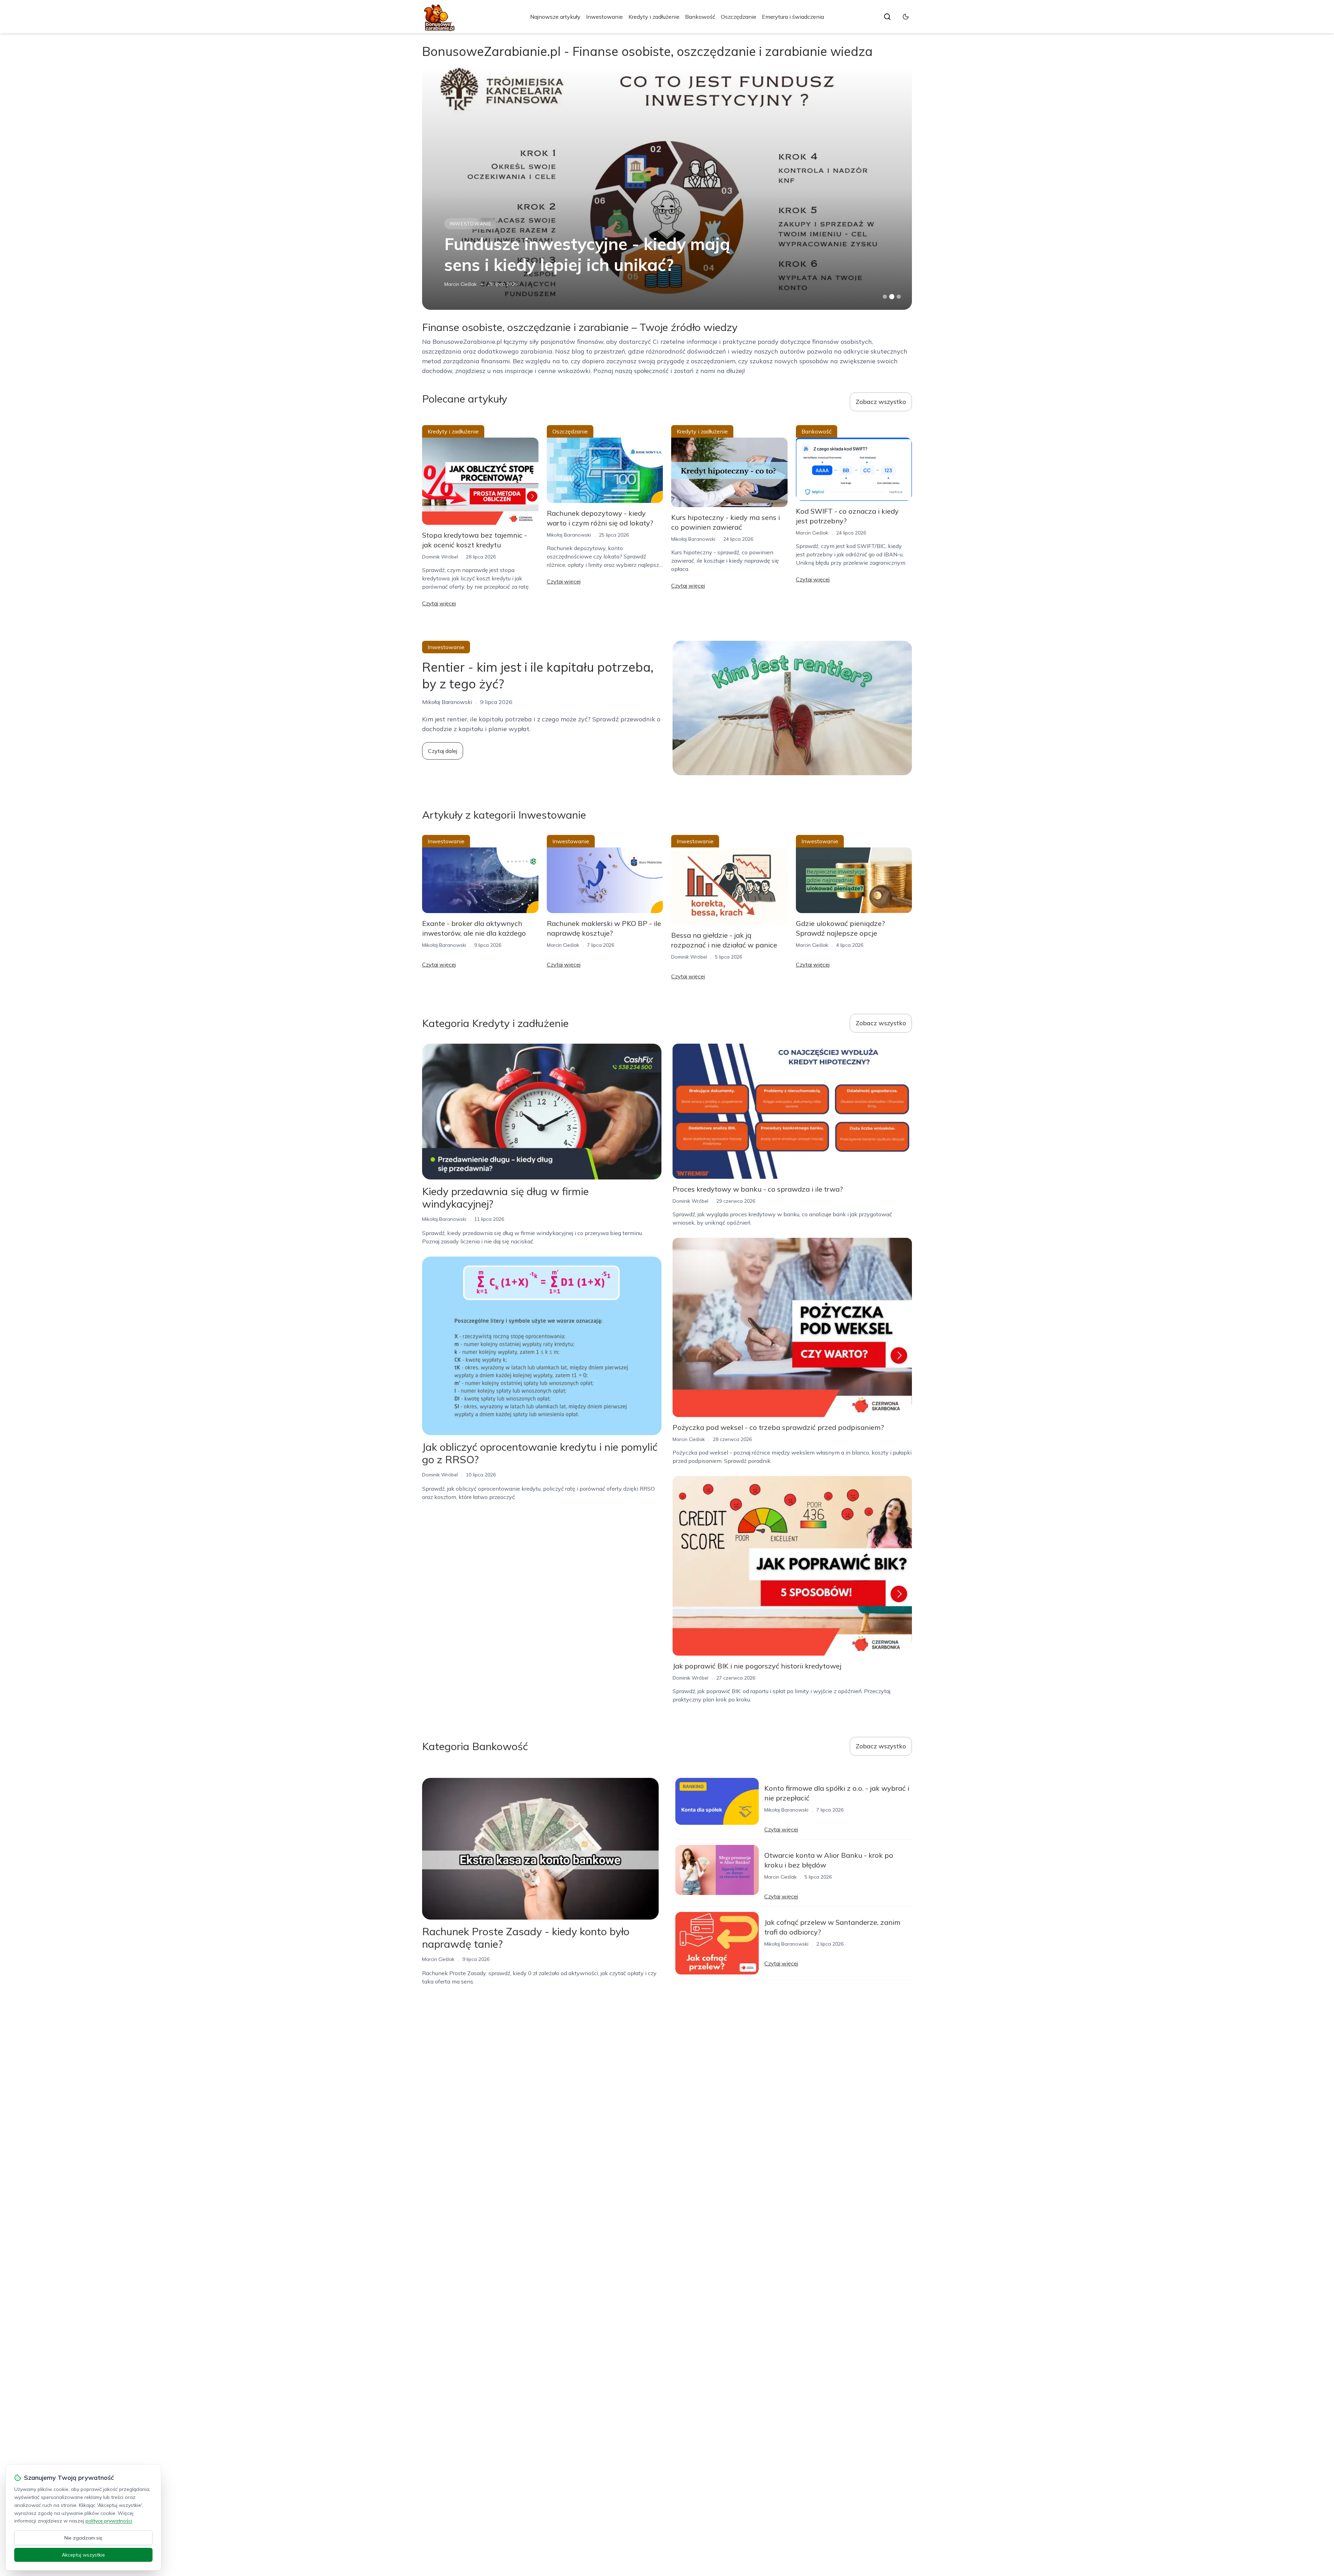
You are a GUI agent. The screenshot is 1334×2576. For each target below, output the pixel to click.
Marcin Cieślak (812, 533)
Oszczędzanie (739, 17)
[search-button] (887, 17)
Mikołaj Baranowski (466, 284)
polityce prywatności (109, 2521)
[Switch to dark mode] (906, 17)
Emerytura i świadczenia (793, 17)
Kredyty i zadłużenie (654, 17)
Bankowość (700, 17)
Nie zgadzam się (83, 2538)
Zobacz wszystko (881, 402)
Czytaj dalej (443, 751)
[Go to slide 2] (892, 297)
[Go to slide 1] (885, 297)
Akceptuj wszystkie (83, 2555)
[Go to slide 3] (899, 297)
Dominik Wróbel (440, 557)
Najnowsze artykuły (555, 17)
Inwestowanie (604, 17)
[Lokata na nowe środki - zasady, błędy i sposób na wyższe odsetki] (667, 188)
